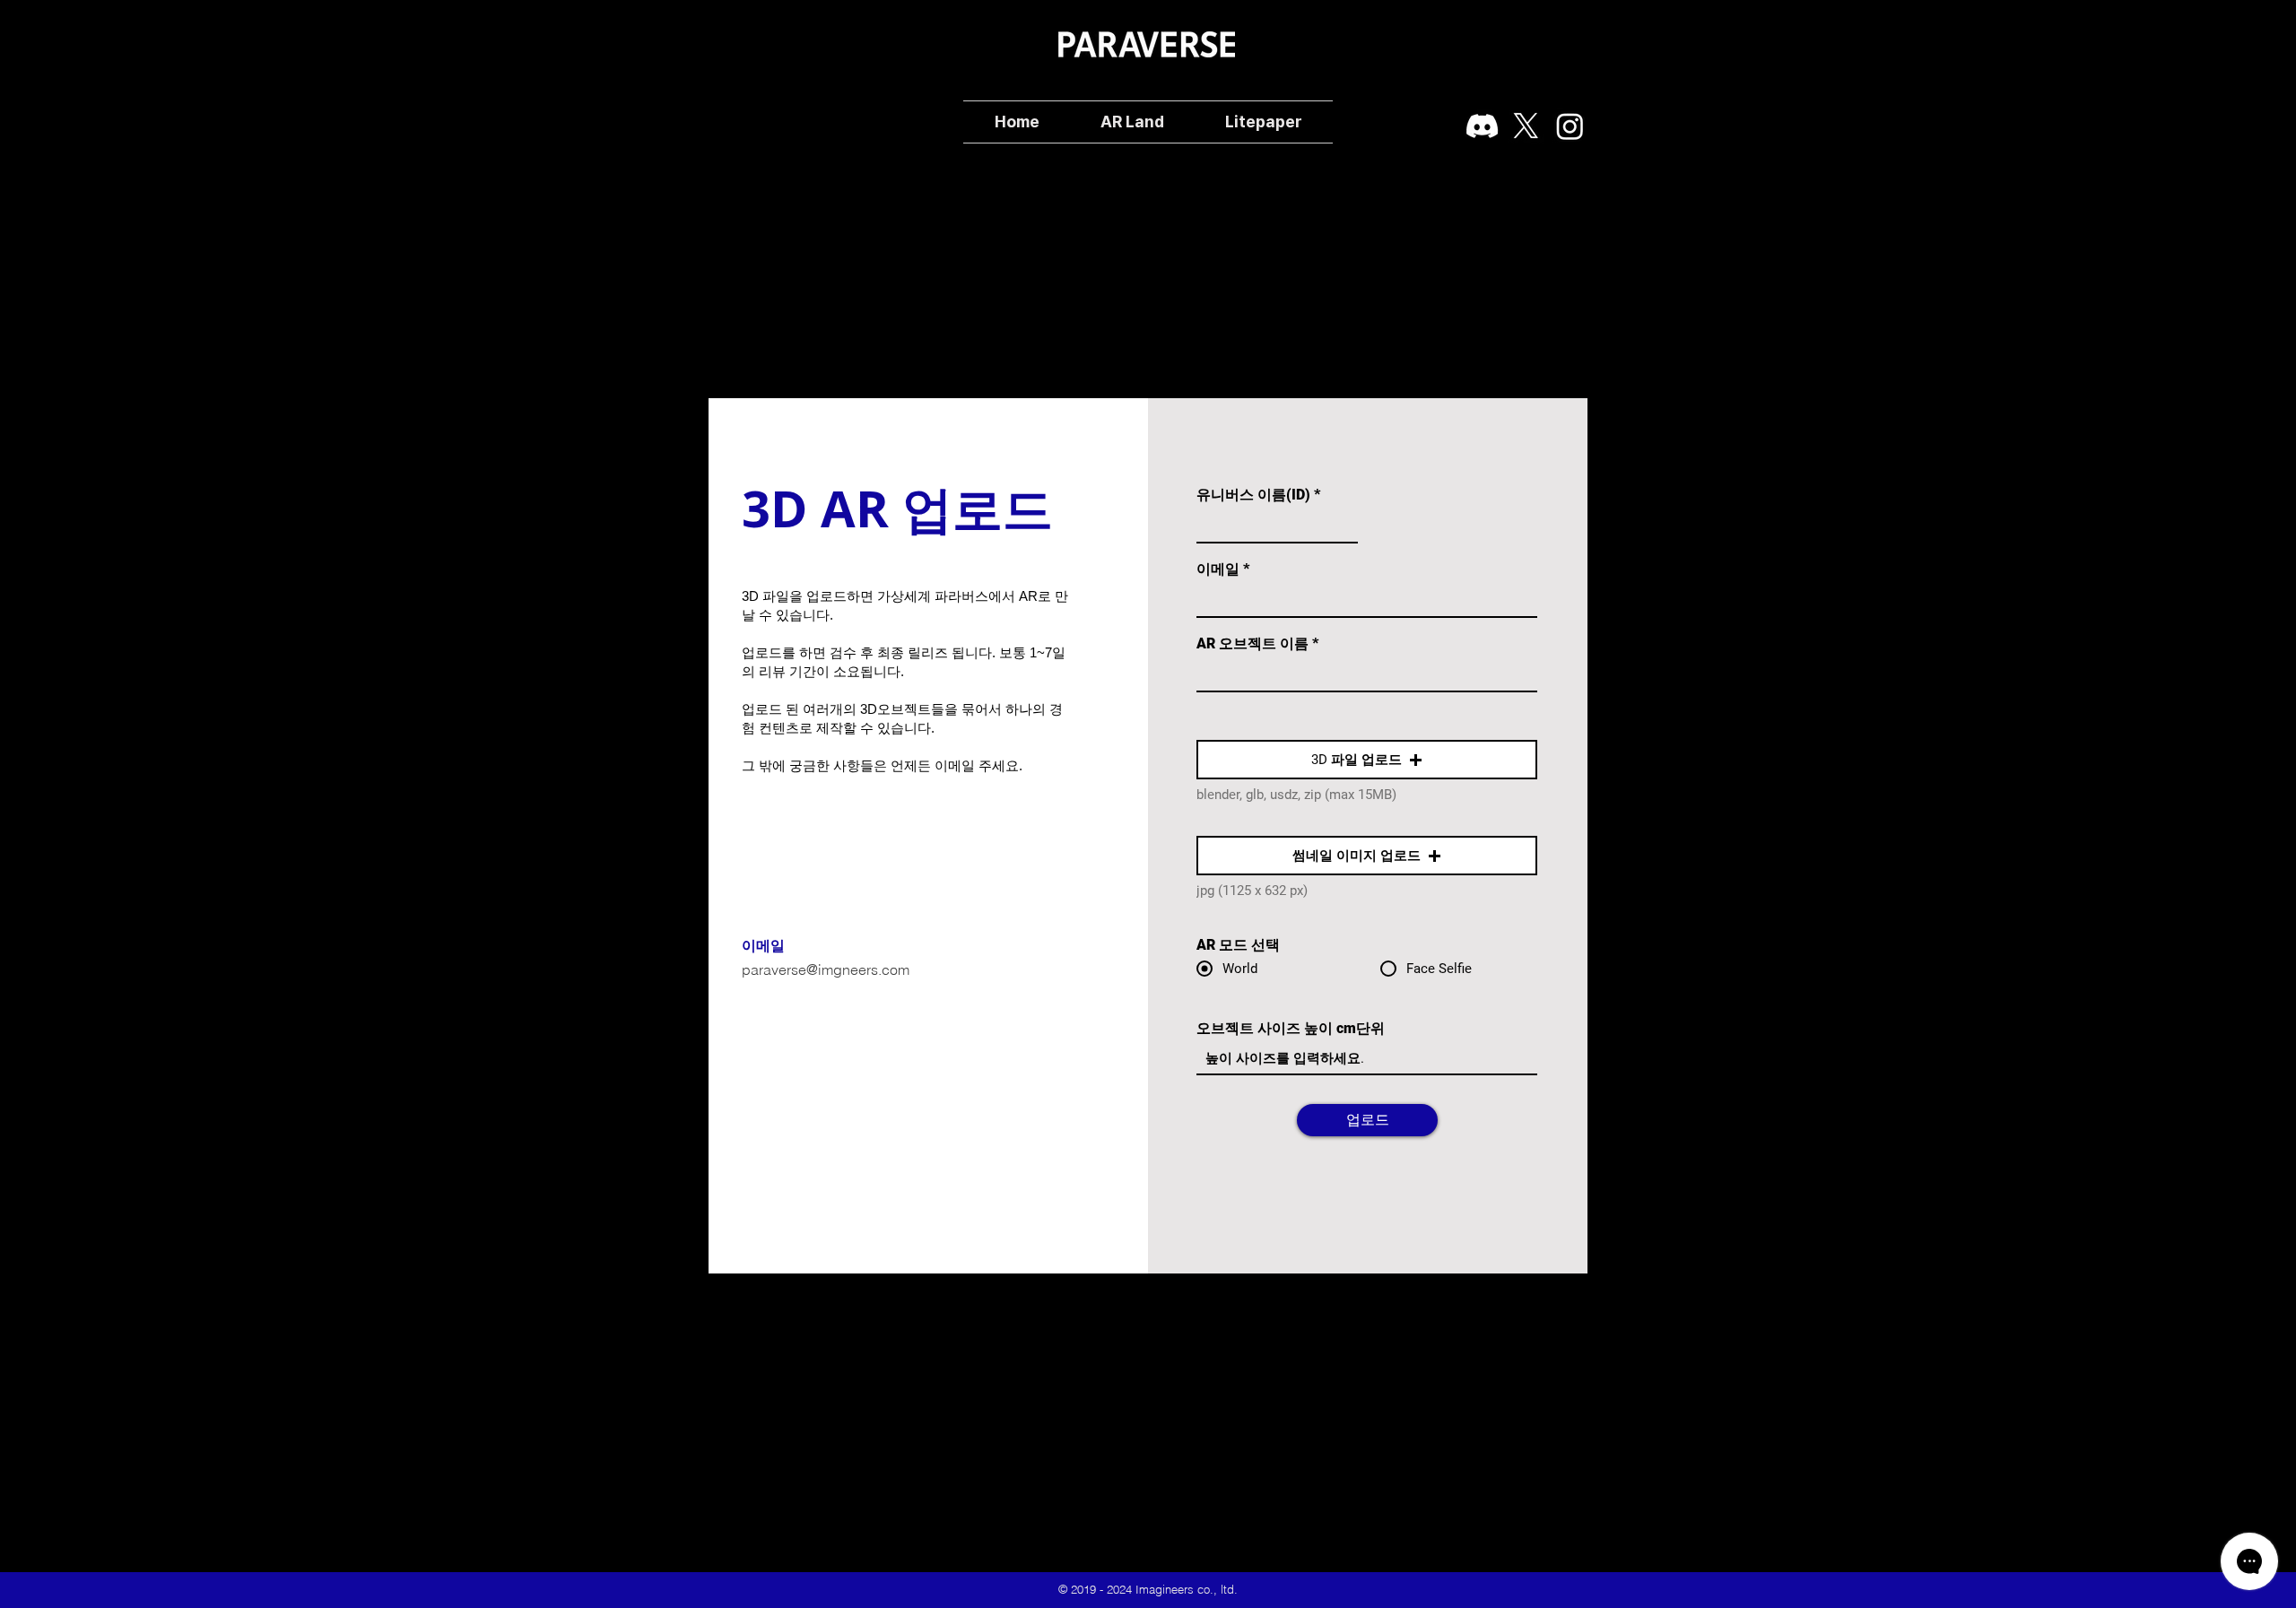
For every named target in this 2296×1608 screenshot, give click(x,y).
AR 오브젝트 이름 (1252, 644)
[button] (1367, 760)
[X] (1526, 126)
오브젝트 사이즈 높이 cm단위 (1291, 1029)
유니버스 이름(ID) (1253, 495)
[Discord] (1482, 126)
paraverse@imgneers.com (826, 969)
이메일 (1218, 569)
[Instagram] (1570, 126)
